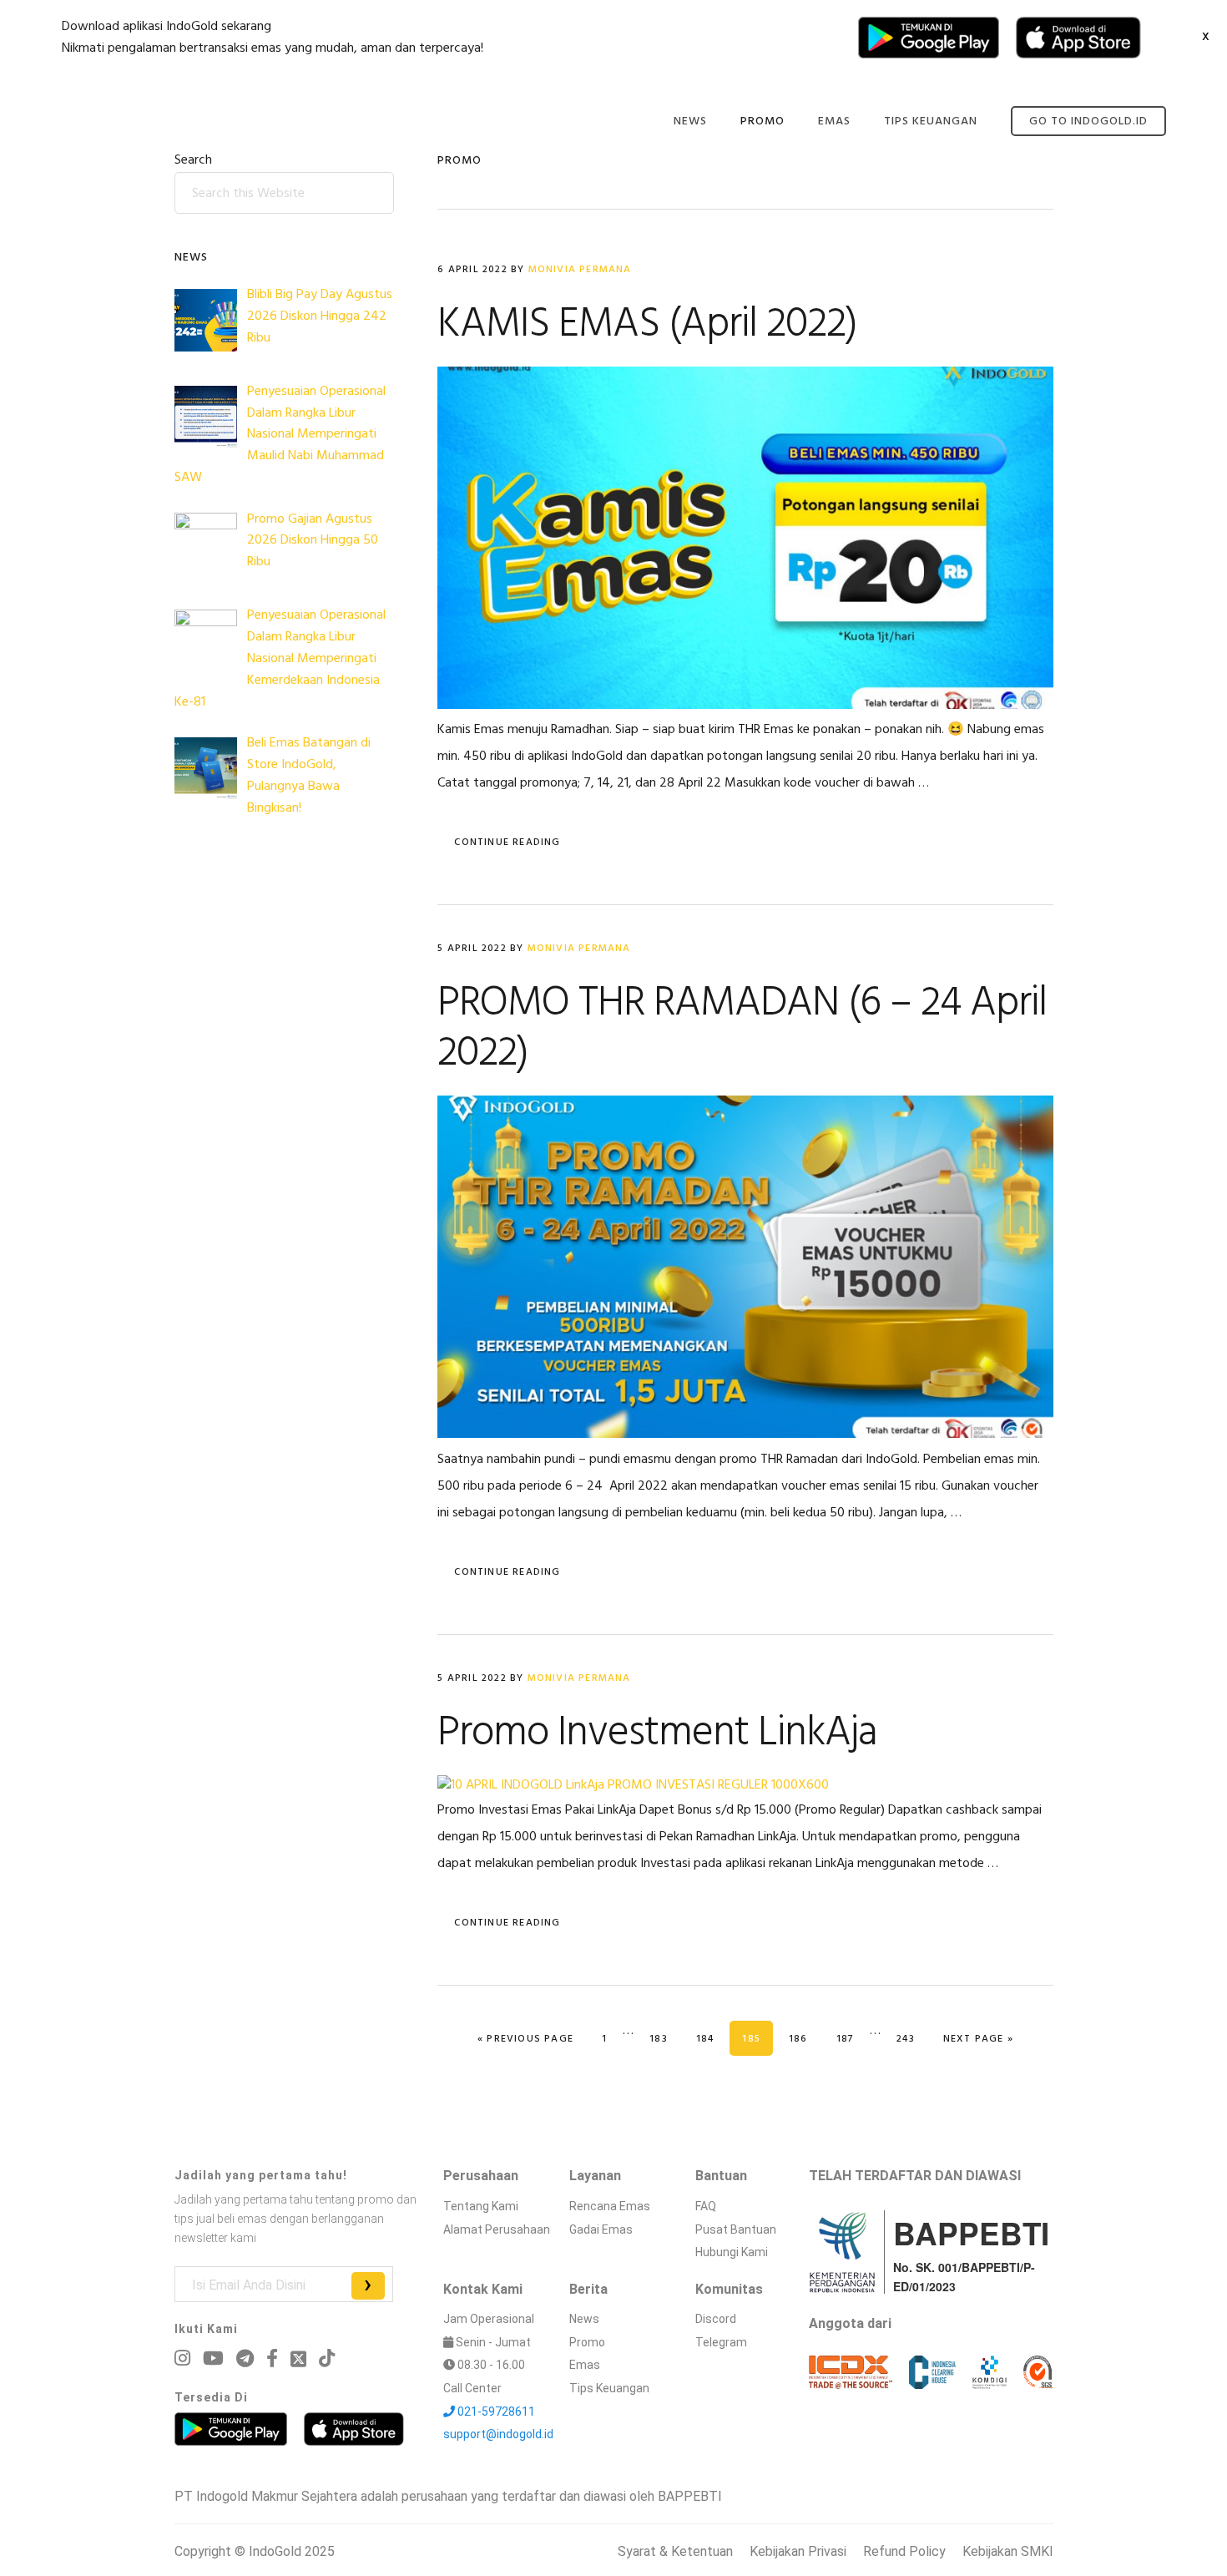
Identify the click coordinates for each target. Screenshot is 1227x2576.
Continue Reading (507, 843)
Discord (716, 2319)
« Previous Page (525, 2039)
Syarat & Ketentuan (675, 2551)
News (584, 2319)
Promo (587, 2342)
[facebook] (272, 2358)
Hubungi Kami (732, 2252)
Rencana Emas (610, 2206)
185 (757, 2039)
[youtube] (213, 2358)
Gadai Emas (601, 2229)
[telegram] (245, 2358)
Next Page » (978, 2039)
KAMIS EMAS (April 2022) (647, 325)
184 (711, 2039)
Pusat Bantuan (736, 2229)
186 (804, 2039)
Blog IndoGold (145, 119)
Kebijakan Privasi (798, 2551)
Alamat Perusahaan (497, 2229)
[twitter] (298, 2359)
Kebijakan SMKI (1008, 2551)
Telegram (721, 2342)
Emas (585, 2365)
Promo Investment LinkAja (657, 1733)
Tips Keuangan (609, 2388)
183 (664, 2039)
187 (851, 2039)
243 (911, 2039)
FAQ (706, 2206)
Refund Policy (904, 2551)
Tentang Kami (481, 2206)
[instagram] (182, 2358)
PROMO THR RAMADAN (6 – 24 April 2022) (742, 1029)
